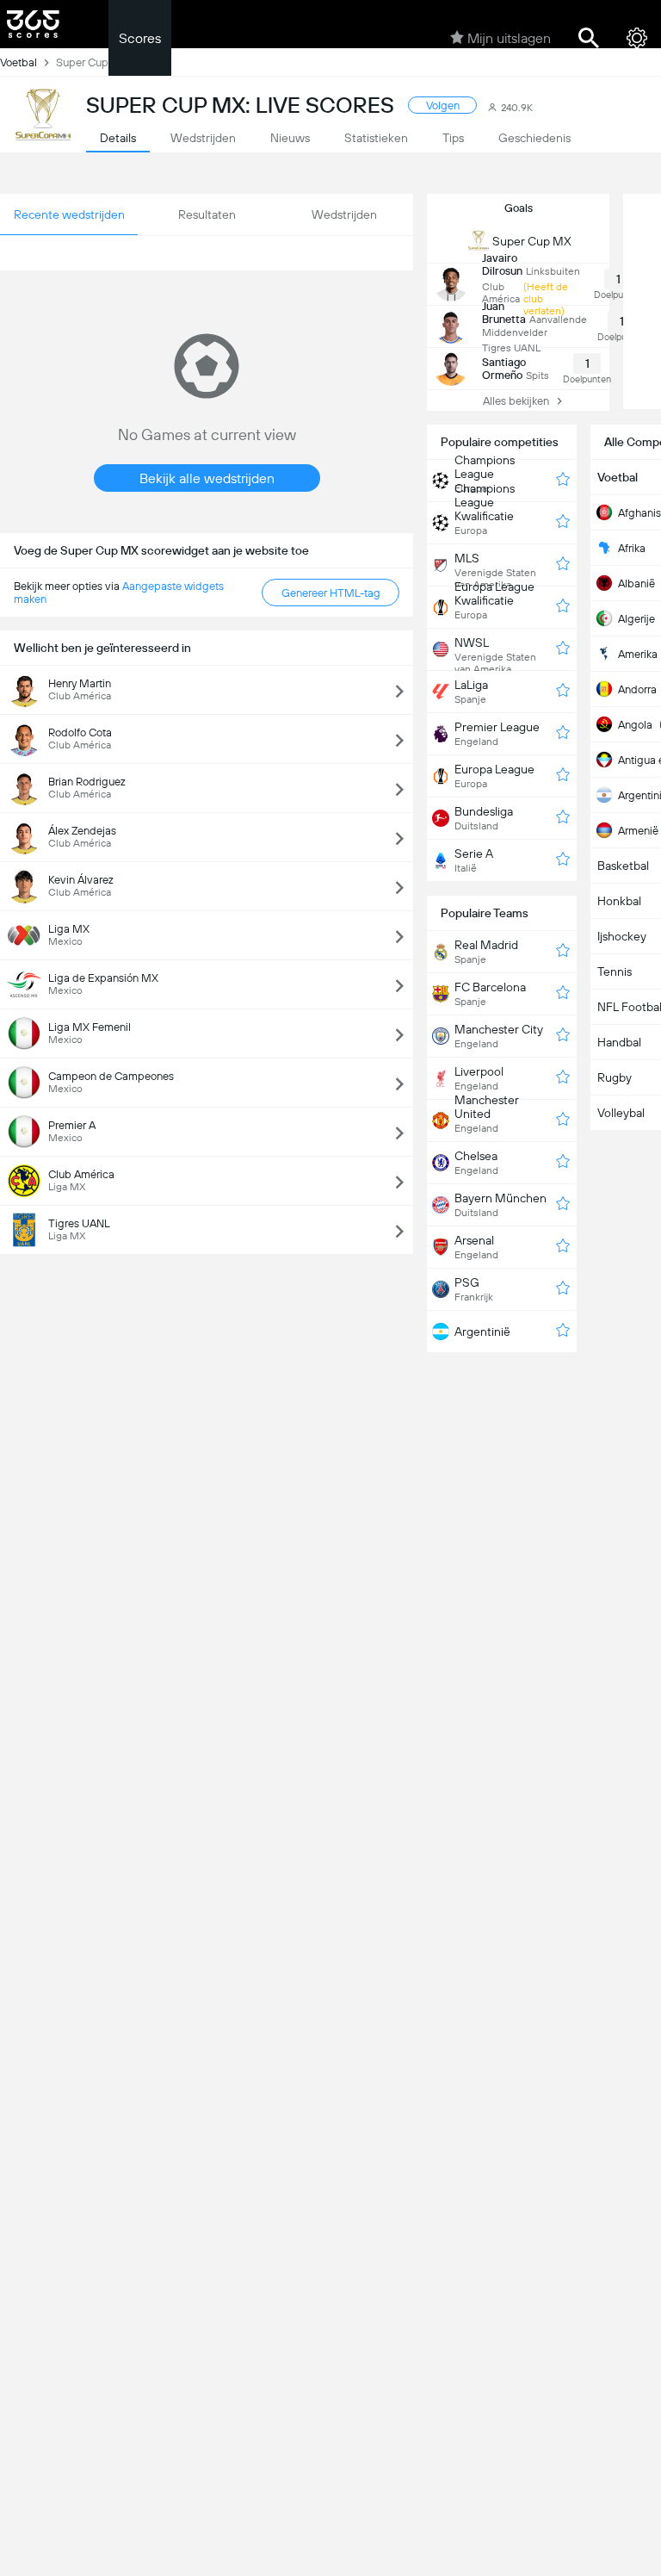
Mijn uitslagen (509, 38)
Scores (140, 38)
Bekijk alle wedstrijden (207, 478)
